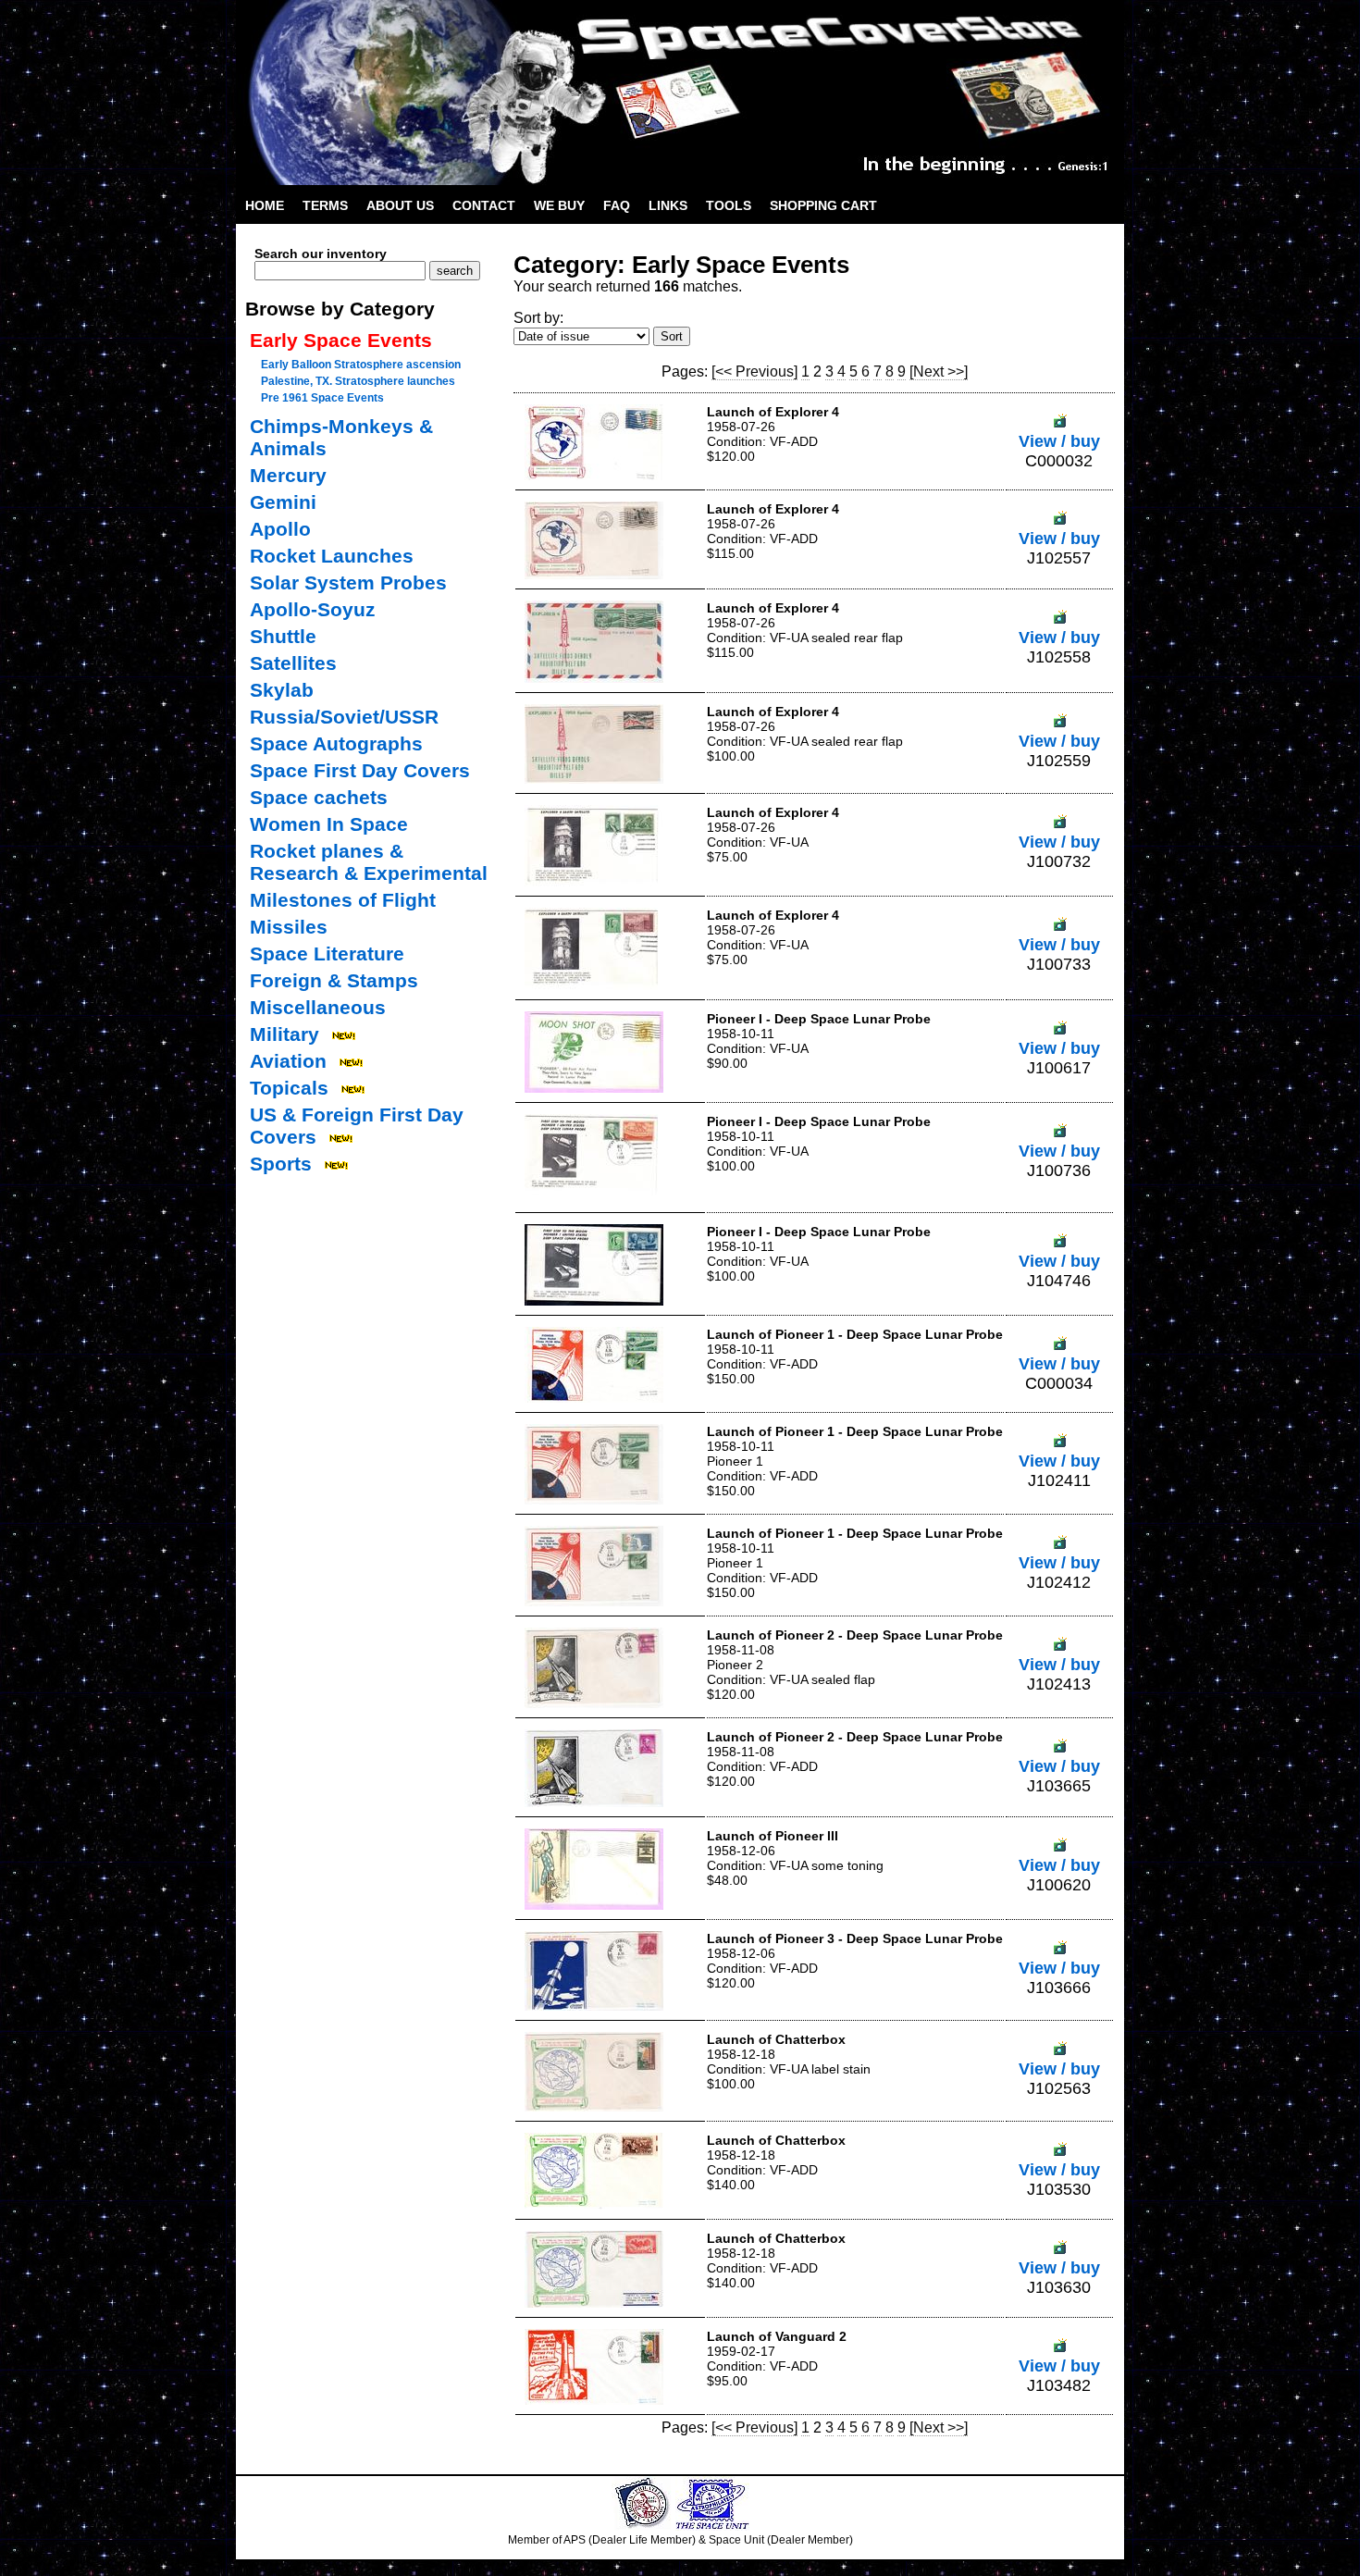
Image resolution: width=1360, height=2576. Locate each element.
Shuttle (283, 636)
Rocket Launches (332, 556)
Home (265, 205)
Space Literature (327, 954)
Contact (484, 205)
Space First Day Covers (360, 770)
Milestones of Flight (343, 900)
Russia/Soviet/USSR (344, 717)
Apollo (280, 529)
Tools (729, 205)
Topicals (289, 1088)
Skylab (282, 690)
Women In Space (329, 824)
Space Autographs (336, 743)
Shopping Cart (823, 205)
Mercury (288, 475)
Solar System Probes (348, 582)
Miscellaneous (318, 1007)
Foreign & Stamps (334, 980)
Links (668, 205)
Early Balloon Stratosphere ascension (361, 365)
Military (284, 1034)
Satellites (293, 663)
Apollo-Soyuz (313, 609)
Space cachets (319, 797)
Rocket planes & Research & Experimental (369, 862)
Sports (281, 1164)
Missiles (289, 927)
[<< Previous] (754, 372)
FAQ (617, 205)
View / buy (1059, 441)
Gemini (283, 502)
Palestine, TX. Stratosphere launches (358, 381)
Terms (325, 205)
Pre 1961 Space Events (322, 398)
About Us (400, 205)
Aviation (288, 1061)
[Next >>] (939, 372)
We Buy (559, 205)
